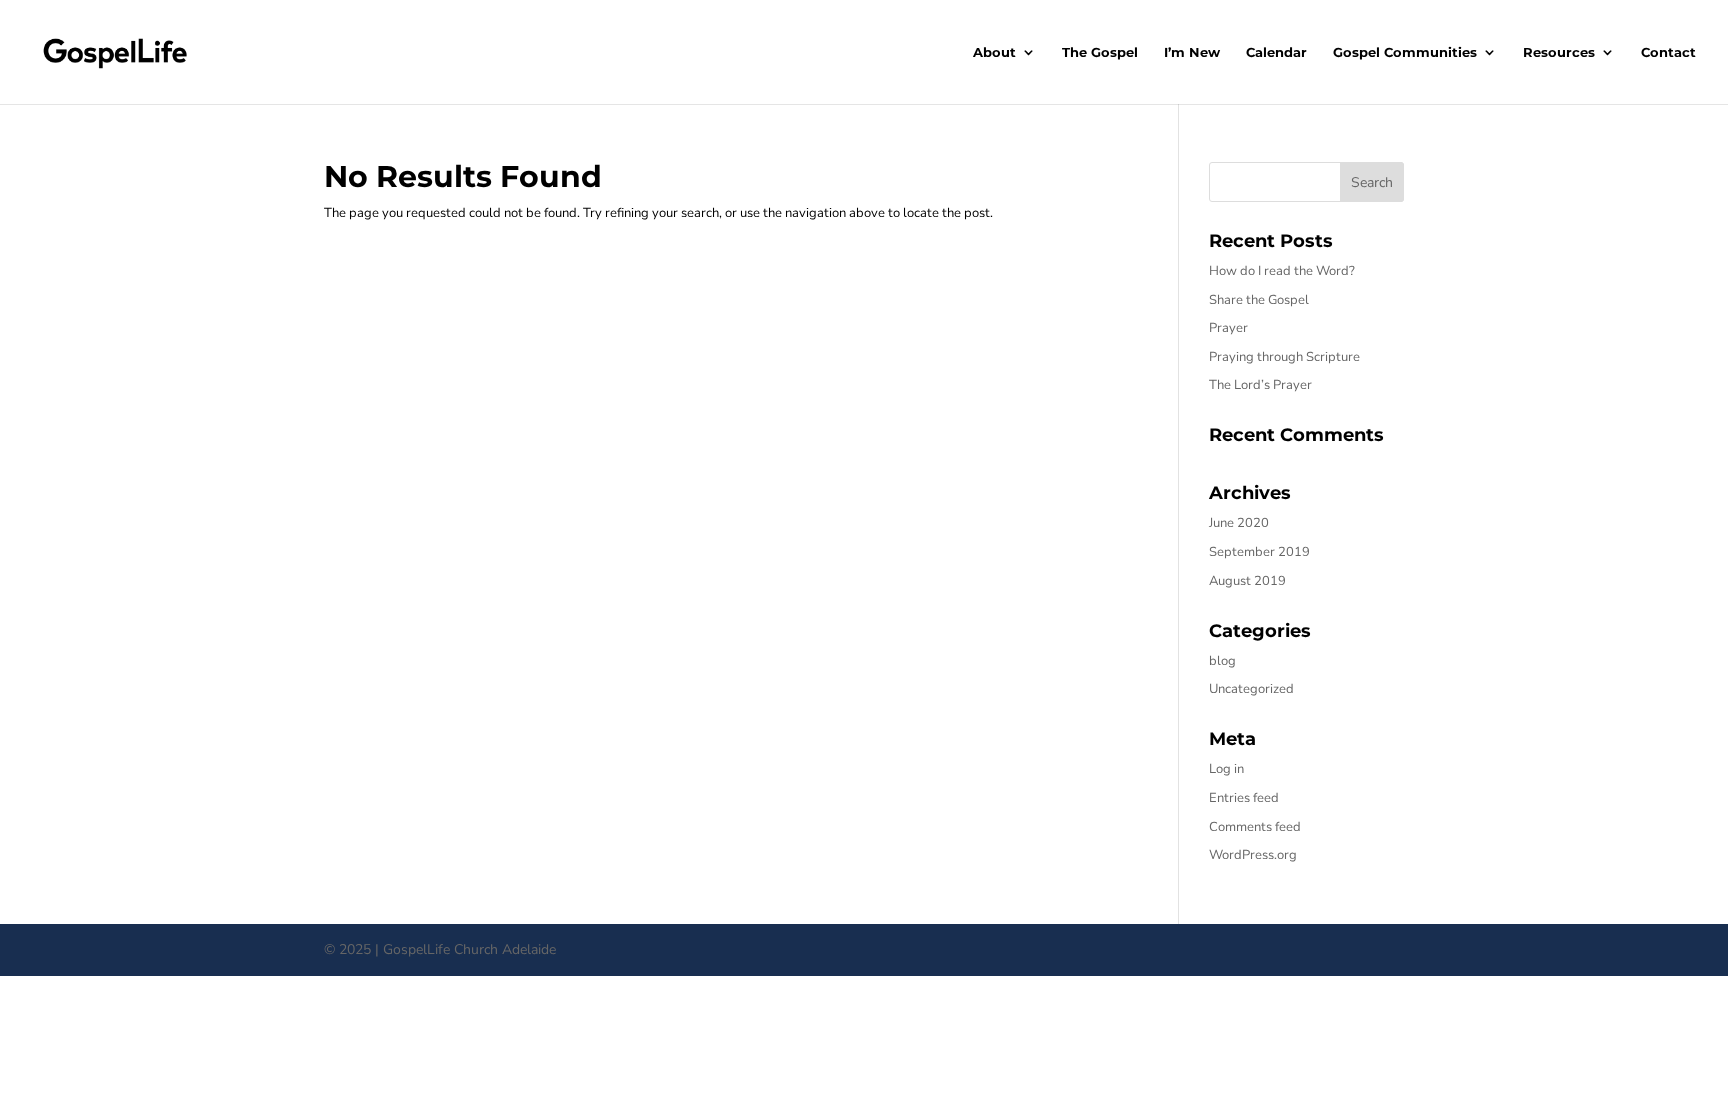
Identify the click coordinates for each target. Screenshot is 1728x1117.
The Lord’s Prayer (1260, 385)
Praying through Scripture (1284, 357)
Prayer (1228, 328)
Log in (1226, 769)
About (994, 52)
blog (1222, 661)
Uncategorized (1251, 689)
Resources (1559, 52)
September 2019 (1259, 552)
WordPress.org (1253, 855)
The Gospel (1100, 52)
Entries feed (1244, 798)
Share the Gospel (1259, 300)
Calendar (1276, 52)
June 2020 (1239, 523)
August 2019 (1247, 581)
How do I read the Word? (1282, 271)
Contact (1668, 52)
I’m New (1192, 52)
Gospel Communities (1405, 52)
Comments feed (1255, 827)
